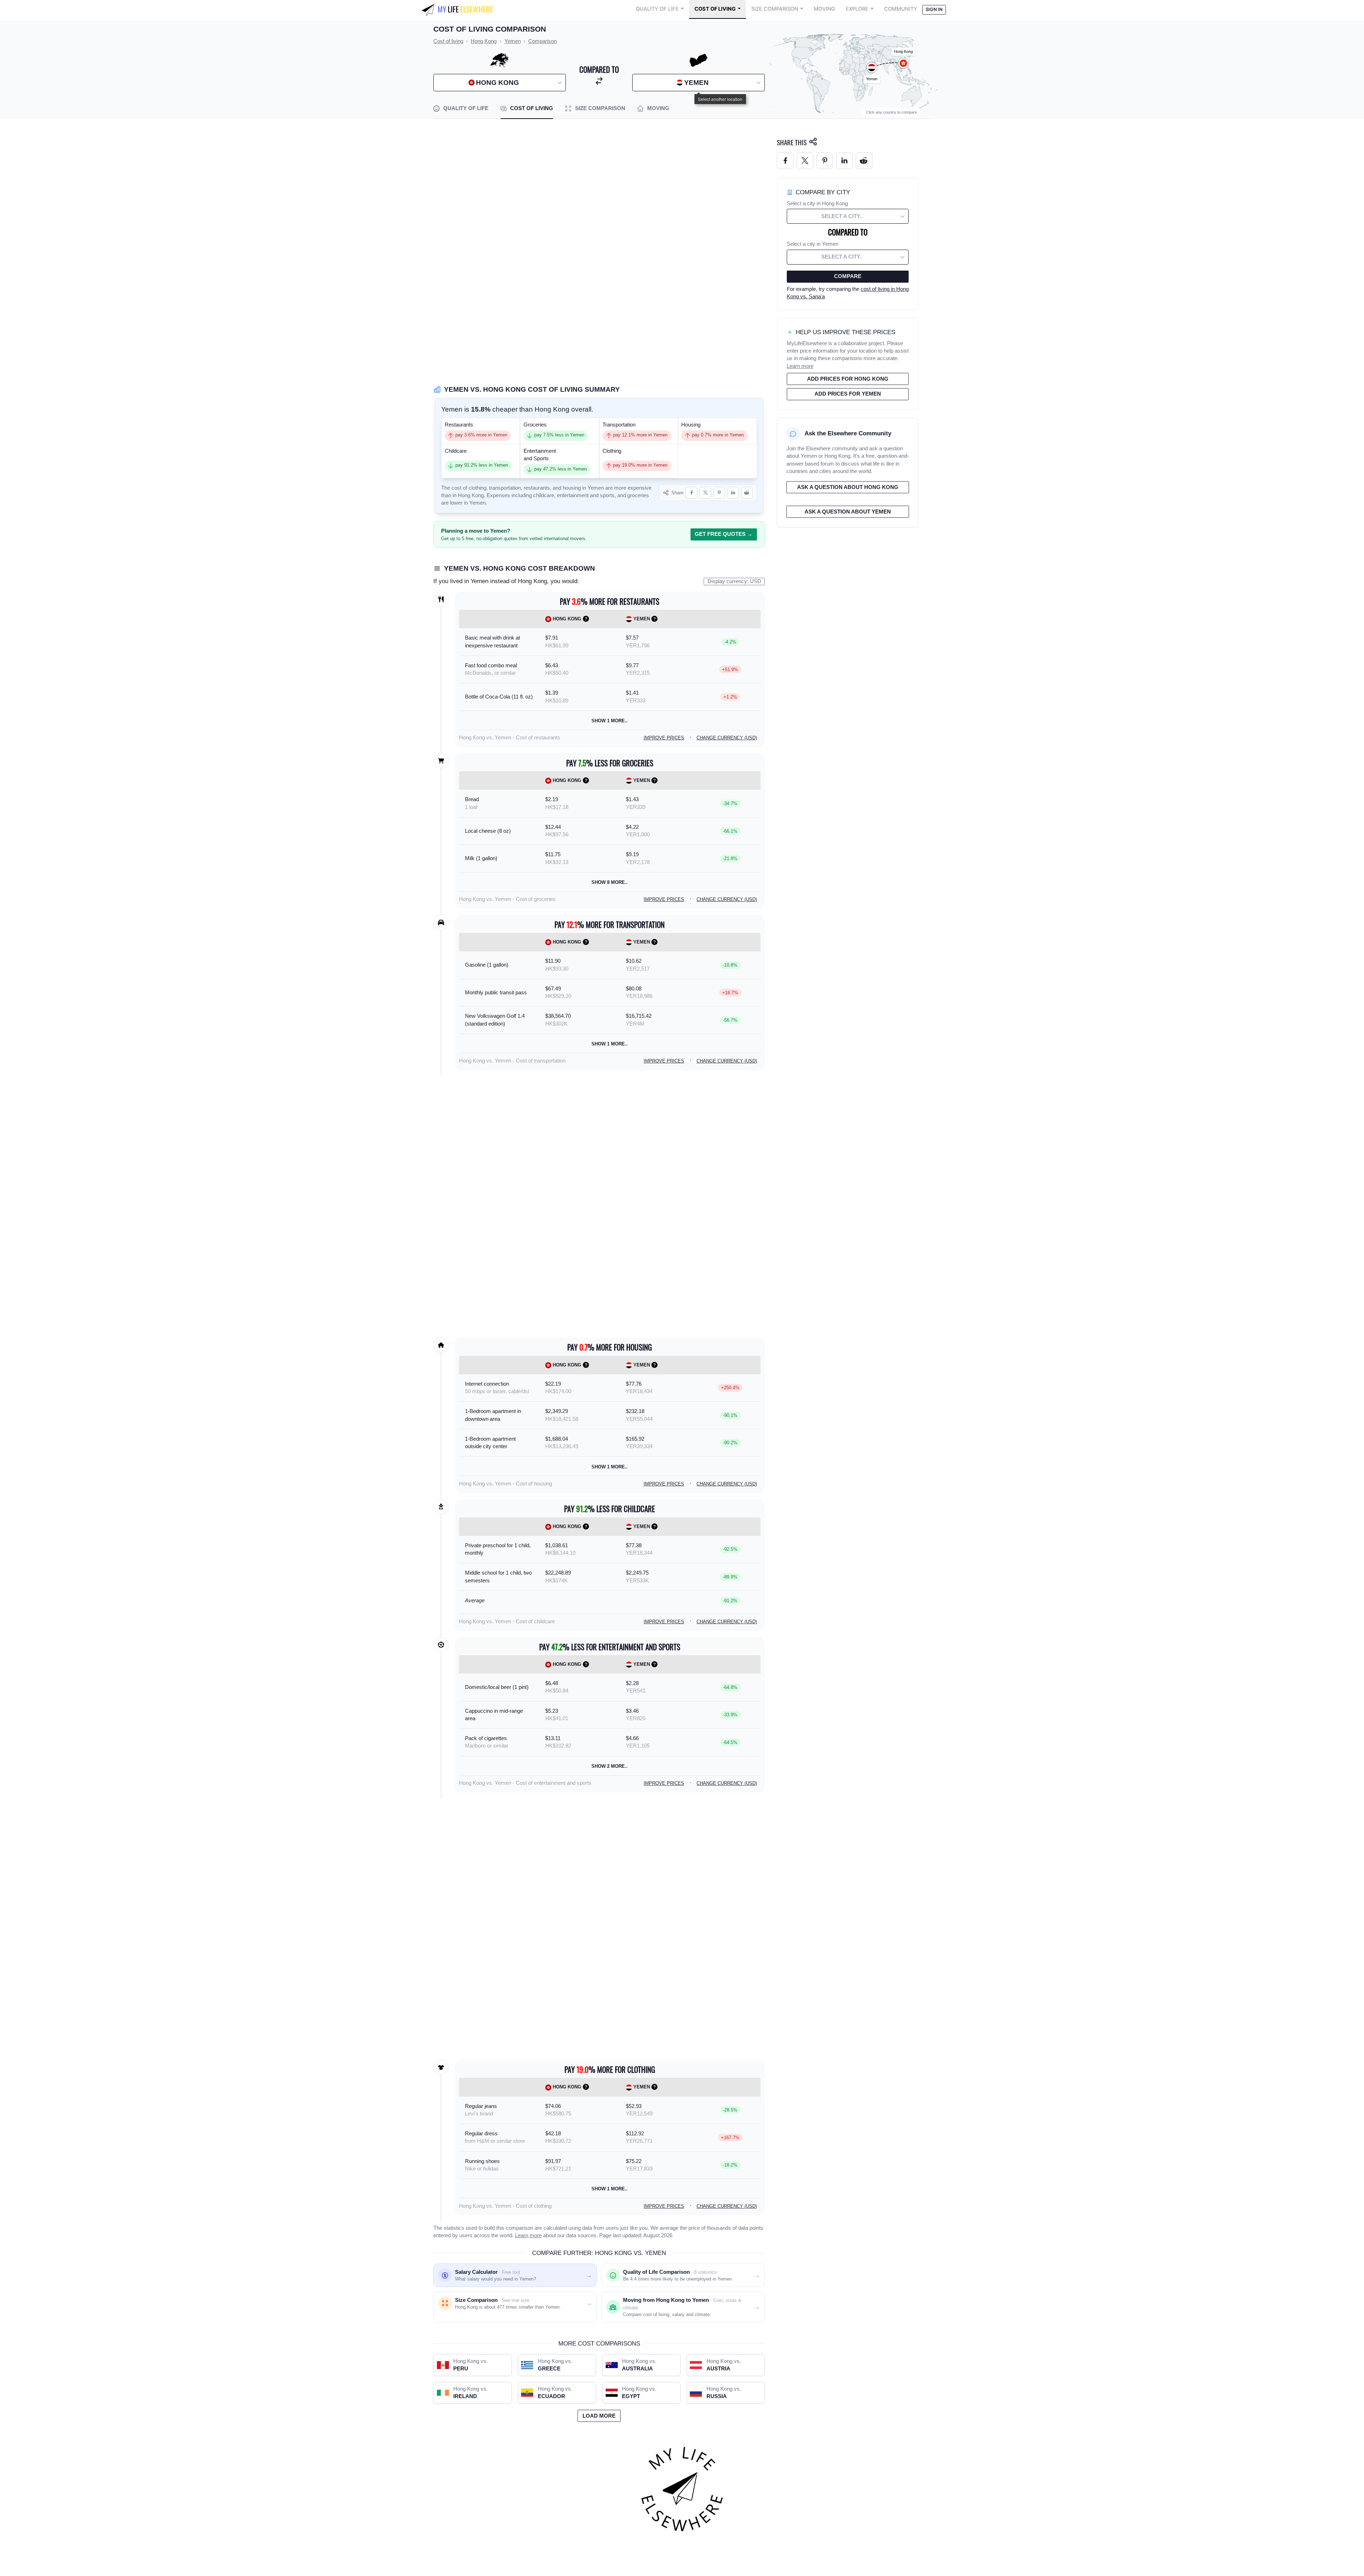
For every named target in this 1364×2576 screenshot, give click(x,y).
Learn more (528, 2235)
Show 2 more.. (610, 1766)
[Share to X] (705, 493)
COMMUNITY (901, 9)
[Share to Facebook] (691, 493)
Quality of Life (657, 9)
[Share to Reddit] (747, 493)
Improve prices (664, 738)
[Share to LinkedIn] (733, 493)
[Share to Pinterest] (719, 493)
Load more (599, 2416)
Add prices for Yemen (848, 394)
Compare (848, 276)
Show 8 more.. (610, 882)
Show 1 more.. (610, 721)
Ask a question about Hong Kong (848, 487)
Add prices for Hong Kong (848, 379)
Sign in (934, 9)
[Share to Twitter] (805, 161)
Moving (824, 9)
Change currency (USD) (727, 738)
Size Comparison (775, 9)
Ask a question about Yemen (848, 512)
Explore (857, 9)
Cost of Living (715, 9)
